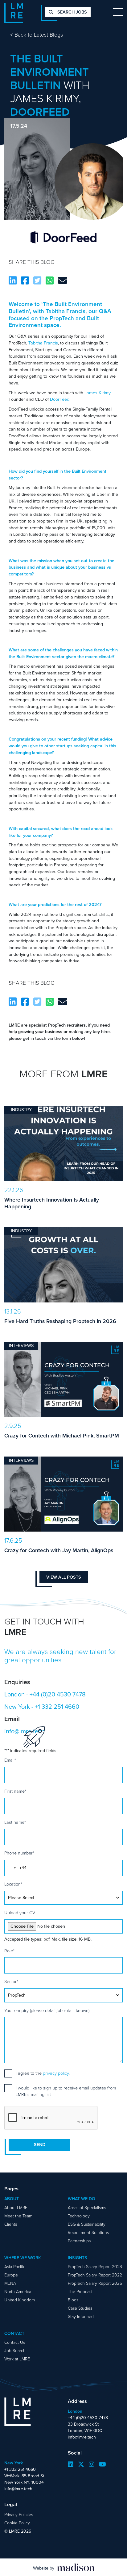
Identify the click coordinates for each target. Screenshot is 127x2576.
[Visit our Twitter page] (81, 2464)
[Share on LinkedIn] (13, 281)
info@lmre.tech (82, 2437)
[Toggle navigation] (118, 12)
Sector (11, 1982)
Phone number (19, 1853)
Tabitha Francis (43, 343)
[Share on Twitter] (37, 281)
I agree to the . (43, 2073)
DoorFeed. (60, 399)
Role (9, 1951)
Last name (15, 1822)
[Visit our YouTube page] (102, 2464)
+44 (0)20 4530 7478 (58, 1694)
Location (13, 1884)
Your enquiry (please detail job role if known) (47, 2011)
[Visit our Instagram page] (92, 2464)
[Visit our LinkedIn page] (71, 2464)
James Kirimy (97, 393)
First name (15, 1791)
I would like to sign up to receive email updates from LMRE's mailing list (66, 2091)
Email (10, 1760)
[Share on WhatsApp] (50, 281)
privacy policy (56, 2073)
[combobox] (11, 1868)
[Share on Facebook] (25, 281)
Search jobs (72, 12)
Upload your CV (20, 1913)
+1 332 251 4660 (57, 1707)
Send (40, 2145)
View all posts (64, 1577)
